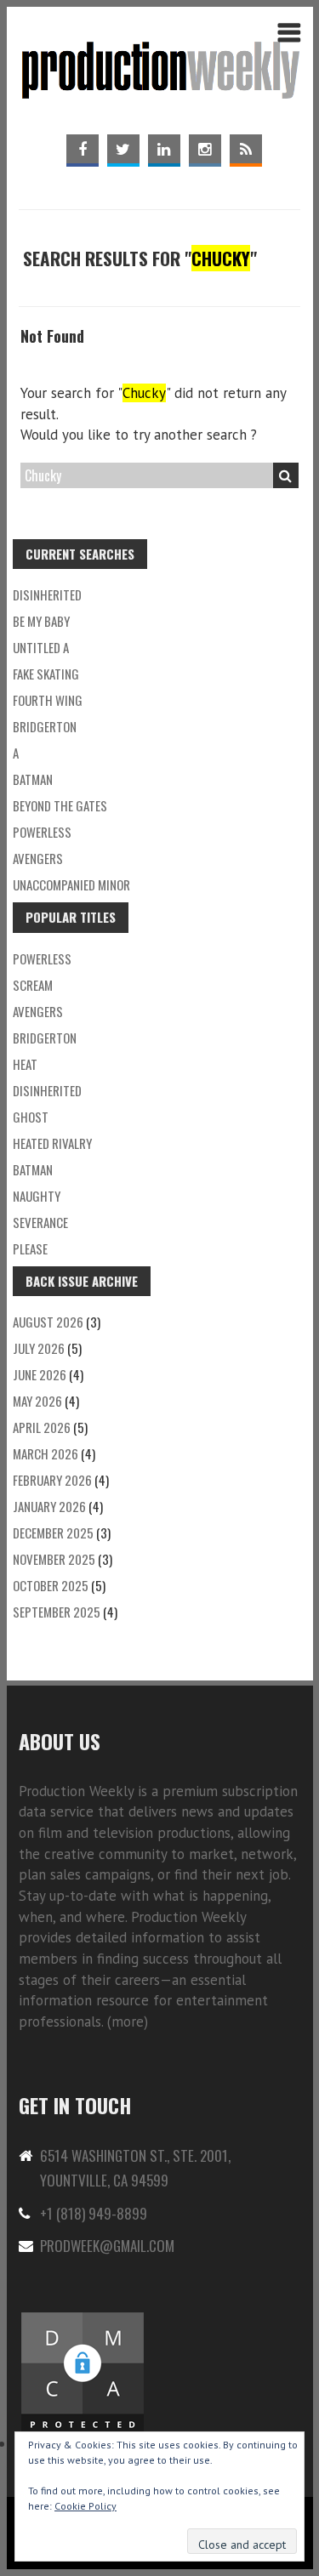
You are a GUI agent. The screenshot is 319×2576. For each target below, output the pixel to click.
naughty (37, 1196)
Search (286, 475)
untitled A (41, 647)
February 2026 (52, 1480)
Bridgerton (45, 726)
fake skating (46, 674)
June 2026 (40, 1374)
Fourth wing (48, 700)
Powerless (42, 832)
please (30, 1248)
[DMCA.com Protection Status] (83, 2320)
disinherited (47, 594)
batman (33, 779)
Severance (40, 1222)
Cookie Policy (85, 2506)
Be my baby (41, 621)
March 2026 (46, 1453)
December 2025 (53, 1533)
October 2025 (51, 1585)
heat (25, 1064)
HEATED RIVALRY (52, 1143)
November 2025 (54, 1559)
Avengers (38, 858)
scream (33, 985)
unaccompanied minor (71, 884)
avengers (38, 1011)
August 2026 (48, 1322)
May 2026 (37, 1401)
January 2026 (49, 1506)
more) (130, 2022)
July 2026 (39, 1348)
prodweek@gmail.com (107, 2246)
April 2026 (42, 1427)
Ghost (31, 1117)
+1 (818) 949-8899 (94, 2213)
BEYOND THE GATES (60, 805)
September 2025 (57, 1612)
